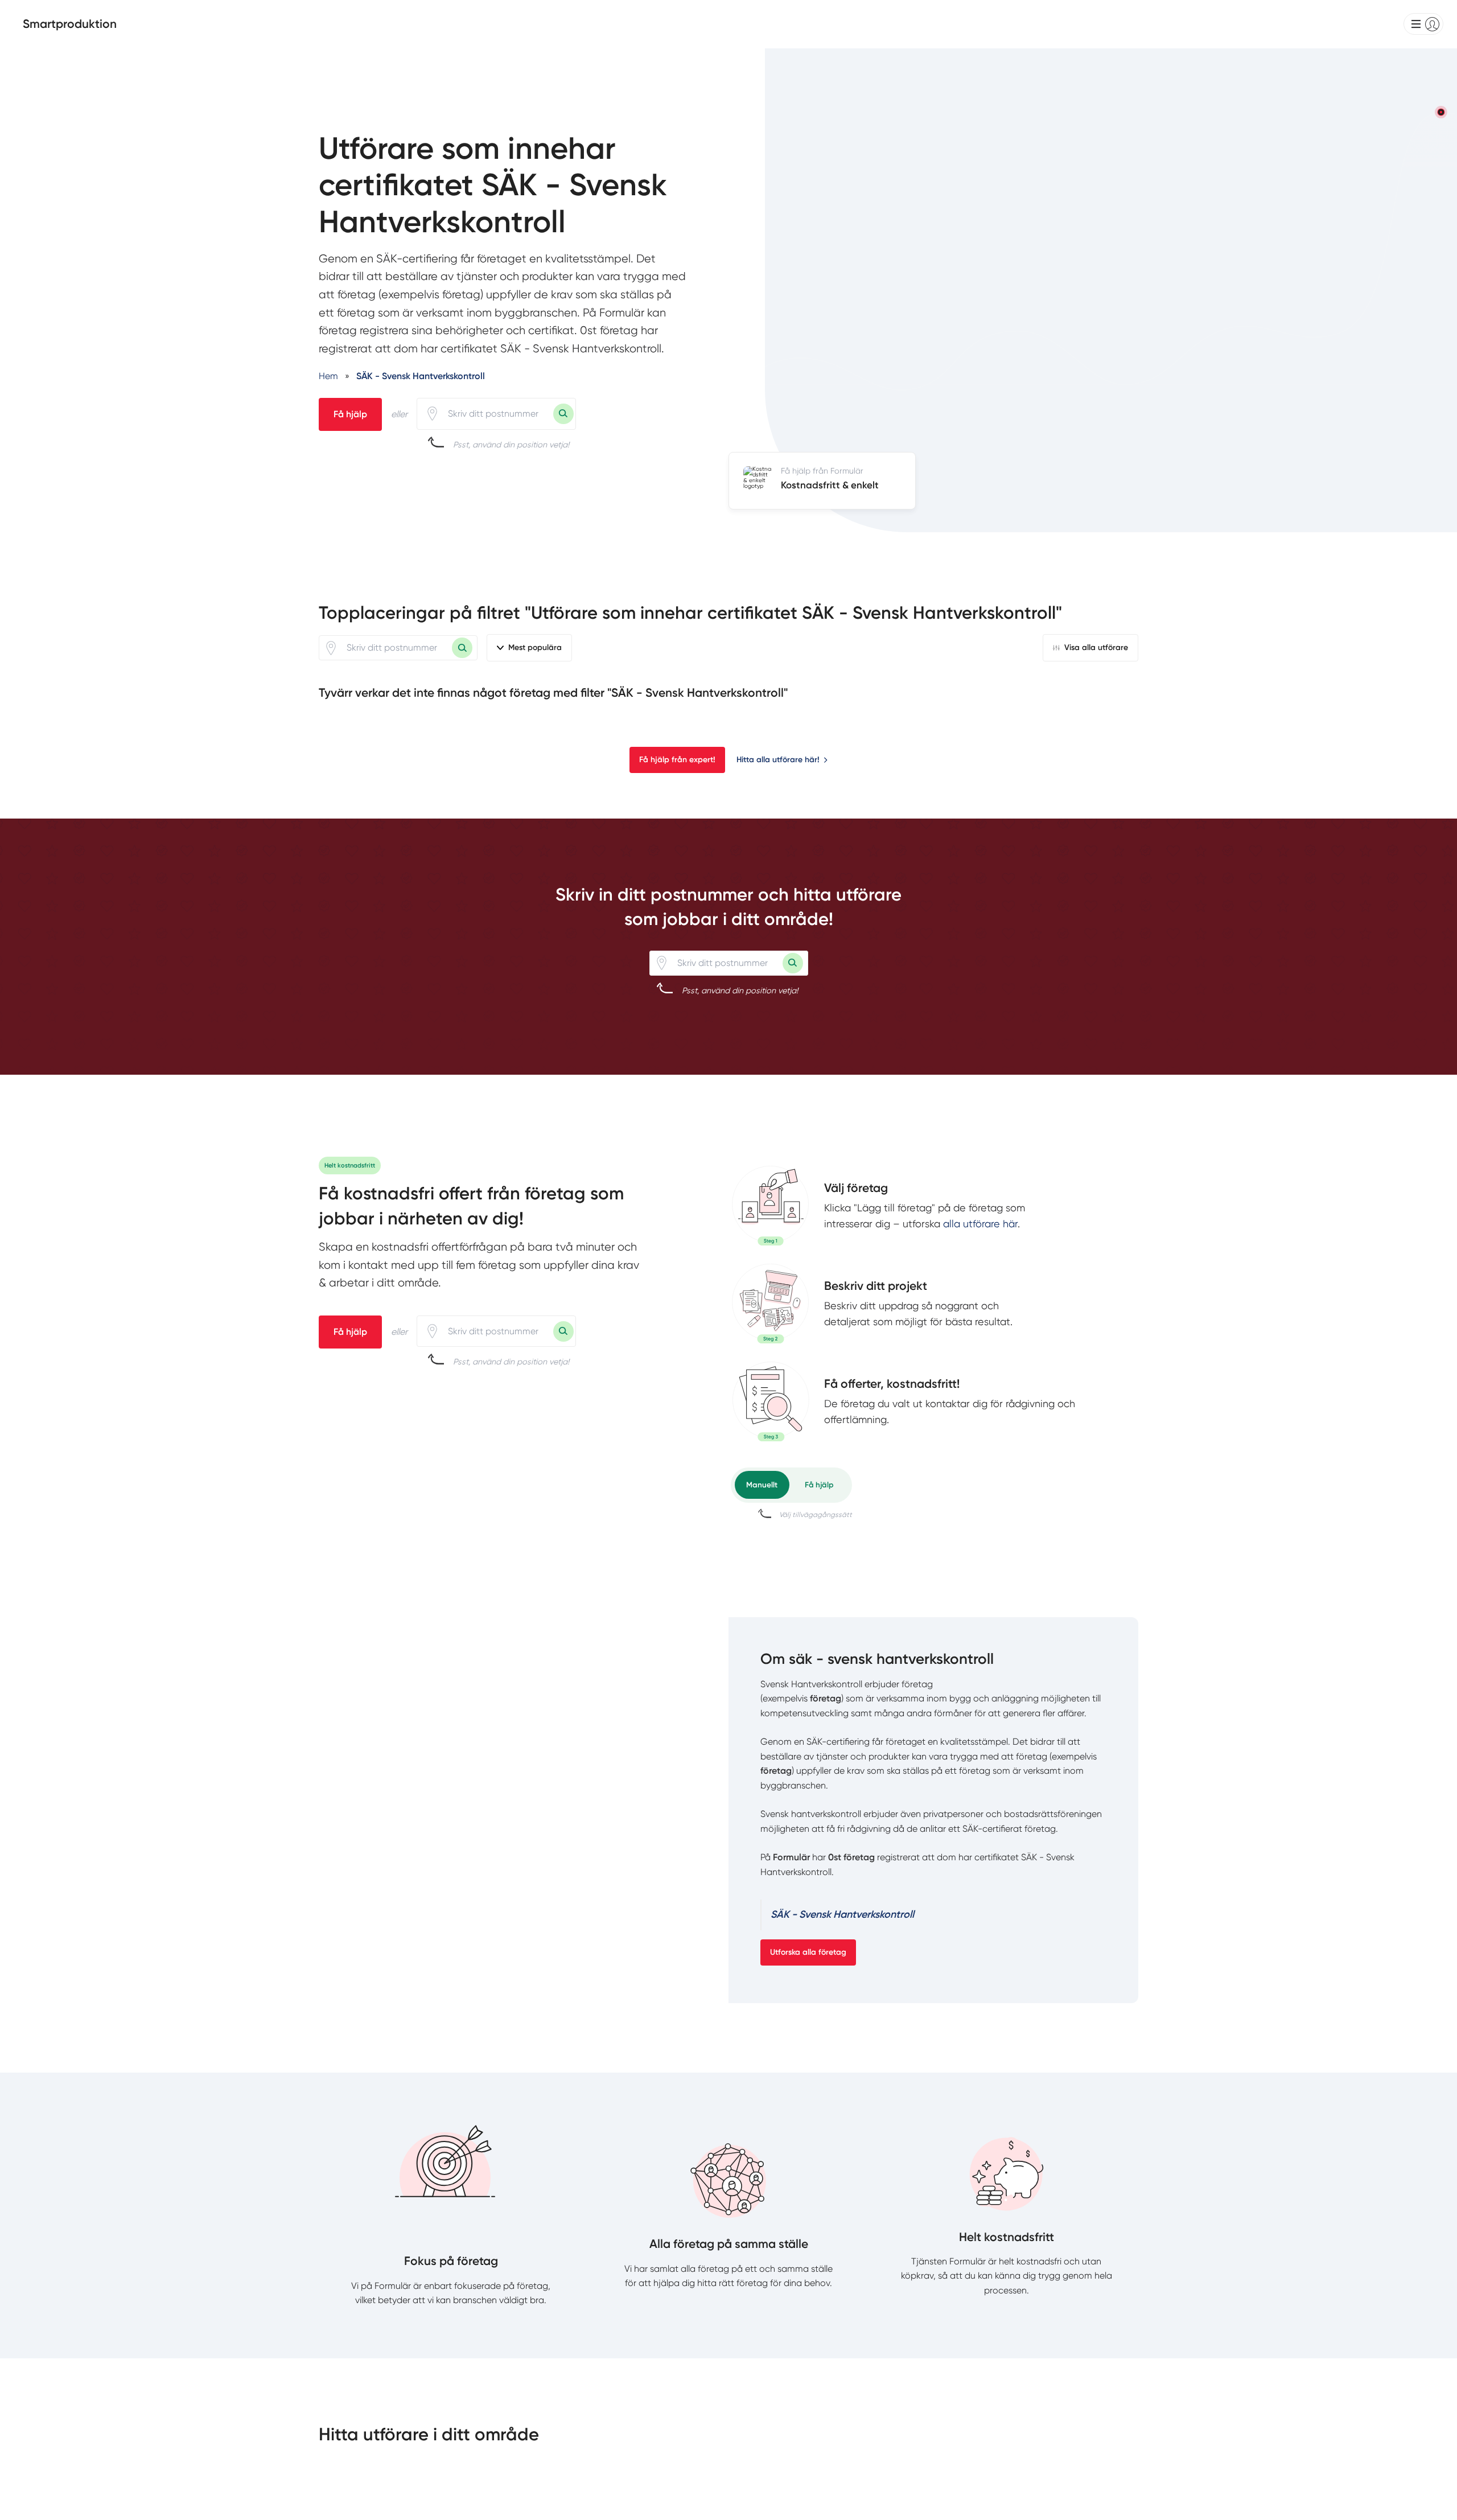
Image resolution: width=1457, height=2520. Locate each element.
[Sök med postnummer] (563, 414)
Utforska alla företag (808, 1952)
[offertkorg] (771, 1401)
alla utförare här (980, 1224)
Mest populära (535, 648)
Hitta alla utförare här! (778, 760)
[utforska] (771, 1206)
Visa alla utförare (1096, 648)
